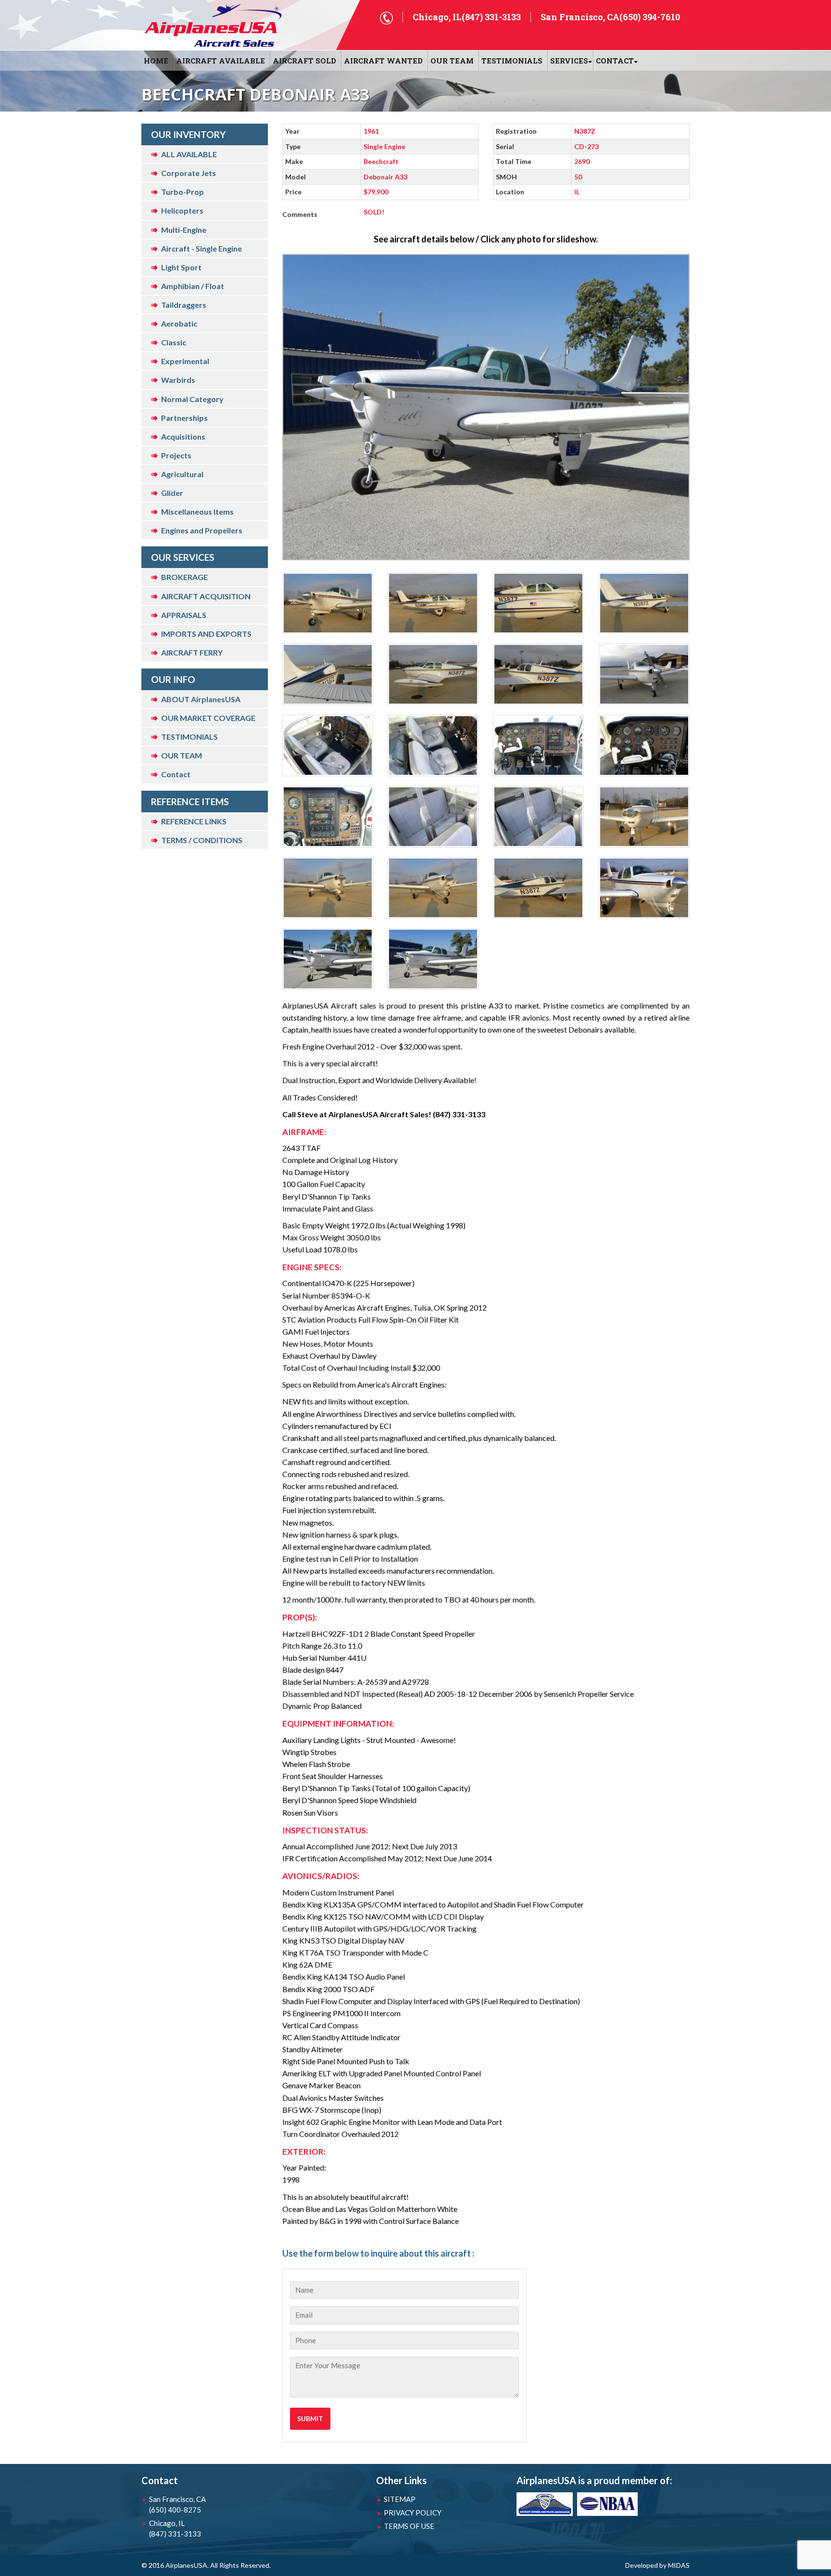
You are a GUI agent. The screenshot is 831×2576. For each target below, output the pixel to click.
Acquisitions (183, 436)
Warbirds (178, 380)
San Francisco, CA (177, 2504)
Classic (174, 342)
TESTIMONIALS (189, 737)
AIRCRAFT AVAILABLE (220, 61)
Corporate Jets (189, 173)
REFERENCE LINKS (194, 821)
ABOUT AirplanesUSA (201, 699)
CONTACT (615, 61)
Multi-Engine (184, 230)
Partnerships (184, 418)
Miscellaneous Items (197, 511)
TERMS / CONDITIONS (202, 840)
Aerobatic (179, 323)
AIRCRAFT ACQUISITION (206, 596)
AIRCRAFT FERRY (192, 652)
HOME (156, 61)
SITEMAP (400, 2499)
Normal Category (192, 399)
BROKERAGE (184, 577)
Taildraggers (184, 305)
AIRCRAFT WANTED (383, 61)
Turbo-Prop (183, 192)
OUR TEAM (452, 61)
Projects (176, 455)
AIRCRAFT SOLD (304, 61)
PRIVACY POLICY (413, 2513)
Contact (176, 774)
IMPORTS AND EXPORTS (206, 634)
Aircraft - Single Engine (201, 248)
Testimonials (512, 61)
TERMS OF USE (409, 2526)
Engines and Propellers (202, 530)
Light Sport (181, 267)
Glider (172, 493)
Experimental (185, 361)
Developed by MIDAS (657, 2565)
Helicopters (182, 210)
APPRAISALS (184, 615)
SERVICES (569, 61)
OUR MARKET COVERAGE (208, 718)
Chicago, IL (175, 2528)
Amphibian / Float (193, 286)
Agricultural (182, 474)
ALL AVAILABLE (189, 154)
